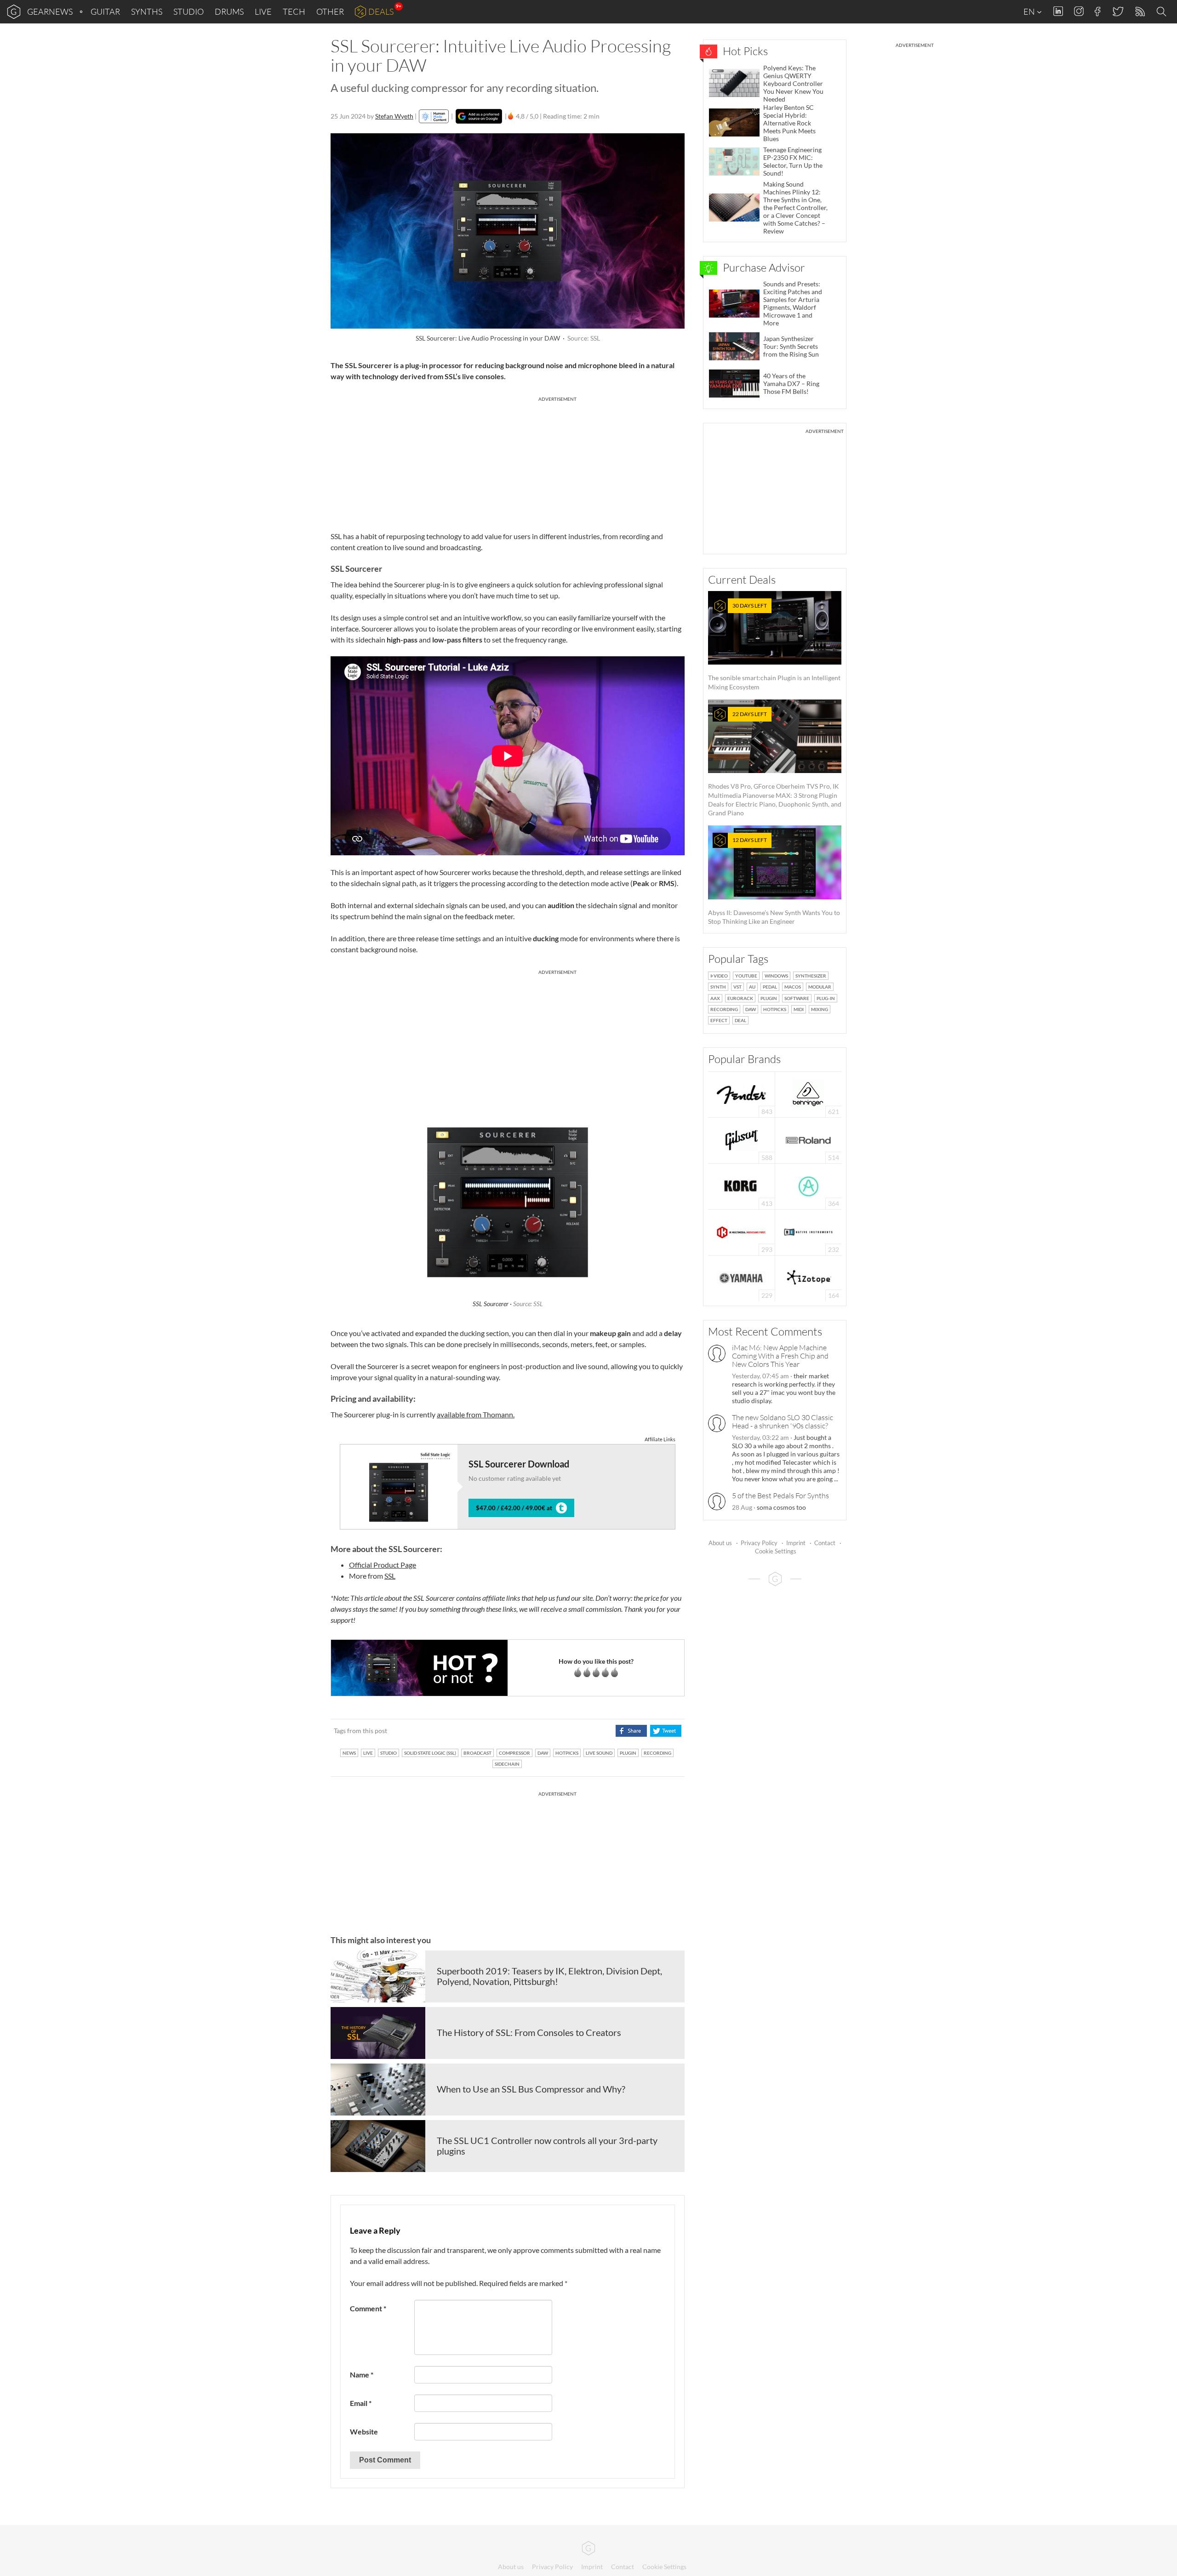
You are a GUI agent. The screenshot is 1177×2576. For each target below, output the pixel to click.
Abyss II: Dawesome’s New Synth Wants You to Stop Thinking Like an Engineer (774, 881)
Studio (189, 11)
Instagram (1079, 11)
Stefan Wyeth (394, 116)
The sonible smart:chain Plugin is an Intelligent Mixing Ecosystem (774, 646)
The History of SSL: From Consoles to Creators (529, 2032)
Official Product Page (383, 1565)
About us (720, 1543)
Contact (825, 1543)
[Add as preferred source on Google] (479, 116)
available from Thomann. (476, 1414)
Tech (294, 11)
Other (330, 11)
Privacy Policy (759, 1543)
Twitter (1117, 11)
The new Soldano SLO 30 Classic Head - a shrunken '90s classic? (783, 1422)
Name (362, 2374)
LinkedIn (1058, 11)
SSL (390, 1576)
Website (364, 2431)
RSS (1140, 12)
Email (361, 2403)
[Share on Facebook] (631, 1731)
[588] (742, 1140)
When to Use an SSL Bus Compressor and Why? (531, 2089)
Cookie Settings (776, 1551)
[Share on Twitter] (666, 1731)
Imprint (796, 1543)
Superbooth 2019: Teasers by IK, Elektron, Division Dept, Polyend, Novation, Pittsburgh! (549, 1976)
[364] (808, 1186)
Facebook (1098, 11)
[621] (808, 1094)
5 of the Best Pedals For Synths (780, 1496)
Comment (368, 2308)
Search (1163, 12)
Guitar (105, 11)
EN (1030, 11)
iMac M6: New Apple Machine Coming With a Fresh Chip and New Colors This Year (780, 1356)
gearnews (50, 11)
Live (263, 11)
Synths (147, 11)
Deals (381, 11)
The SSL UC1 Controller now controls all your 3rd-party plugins (547, 2146)
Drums (229, 11)
